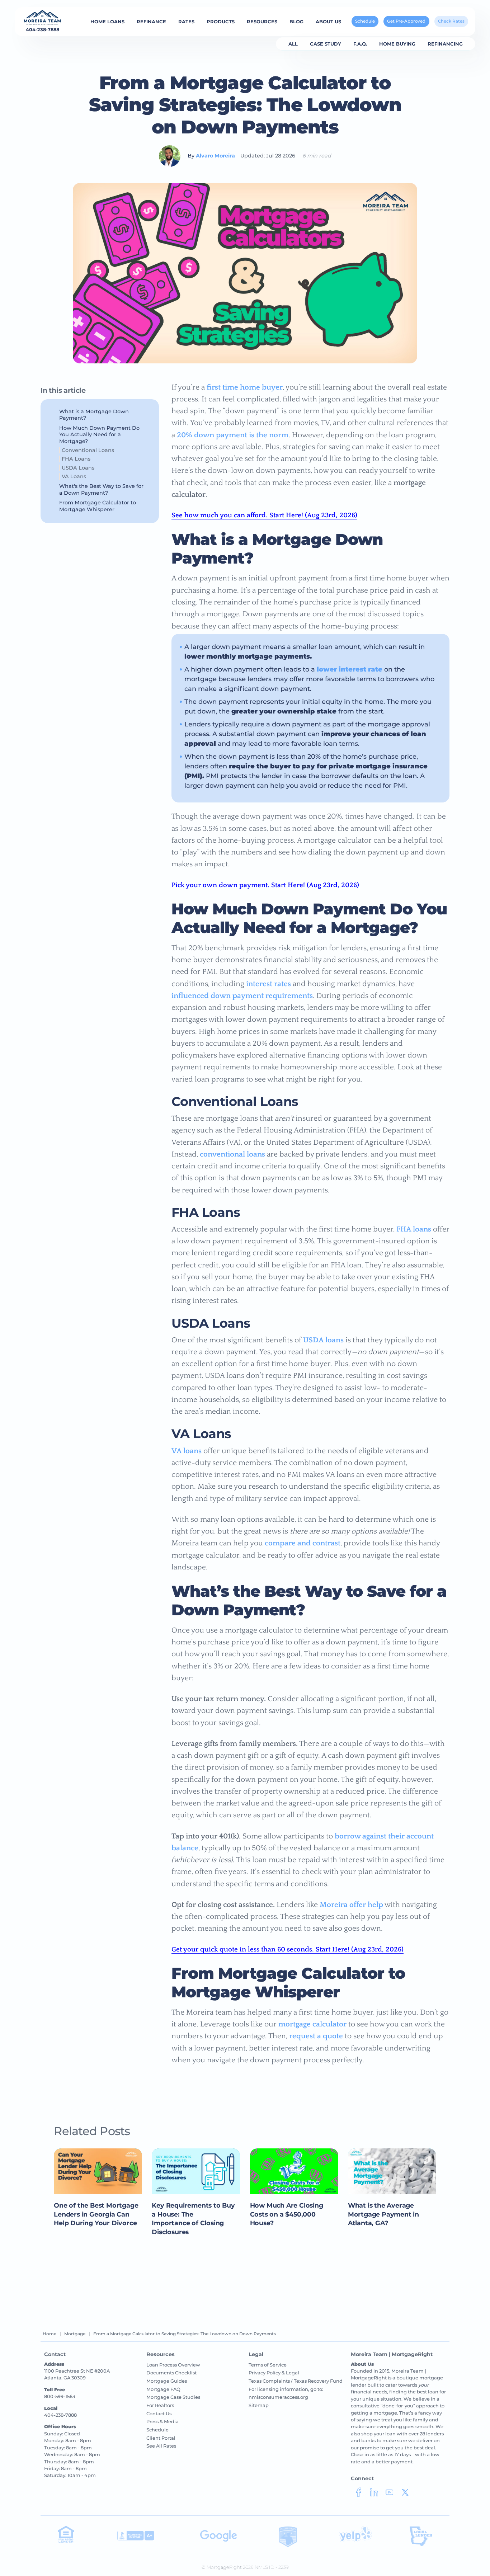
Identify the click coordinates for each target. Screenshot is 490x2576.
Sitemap (259, 2405)
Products (221, 22)
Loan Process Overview (173, 2365)
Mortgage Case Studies (173, 2397)
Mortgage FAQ (163, 2389)
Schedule (365, 21)
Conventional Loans (88, 450)
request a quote (316, 2036)
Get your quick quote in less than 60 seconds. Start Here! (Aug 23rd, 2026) (288, 1949)
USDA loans (323, 1340)
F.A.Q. (360, 44)
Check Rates (451, 21)
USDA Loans (78, 468)
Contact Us (159, 2413)
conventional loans (232, 1154)
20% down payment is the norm (233, 435)
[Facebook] (359, 2495)
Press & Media (162, 2421)
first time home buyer (245, 387)
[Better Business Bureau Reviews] (136, 2539)
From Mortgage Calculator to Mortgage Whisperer (98, 506)
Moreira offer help (351, 1905)
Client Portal (161, 2438)
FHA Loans (76, 459)
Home (50, 2334)
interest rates (268, 984)
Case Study (326, 44)
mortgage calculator (312, 2024)
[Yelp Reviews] (355, 2541)
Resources (262, 22)
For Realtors (160, 2405)
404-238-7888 (43, 30)
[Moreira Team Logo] (43, 18)
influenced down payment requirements (242, 996)
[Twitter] (405, 2495)
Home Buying (397, 44)
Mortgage (75, 2334)
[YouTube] (389, 2495)
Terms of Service (268, 2365)
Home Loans (107, 22)
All (293, 44)
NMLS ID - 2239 (272, 2567)
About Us (328, 22)
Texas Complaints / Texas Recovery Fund (296, 2381)
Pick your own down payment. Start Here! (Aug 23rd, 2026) (265, 885)
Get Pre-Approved (406, 21)
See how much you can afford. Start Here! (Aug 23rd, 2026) (264, 515)
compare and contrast (303, 1543)
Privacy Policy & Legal (274, 2373)
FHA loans (414, 1229)
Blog (296, 22)
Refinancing (445, 44)
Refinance (151, 22)
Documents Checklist (171, 2373)
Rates (186, 22)
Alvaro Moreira (215, 156)
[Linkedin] (374, 2495)
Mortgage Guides (167, 2381)
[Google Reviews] (219, 2540)
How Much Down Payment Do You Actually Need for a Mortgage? (99, 435)
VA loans (187, 1451)
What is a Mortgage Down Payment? (94, 415)
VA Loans (74, 476)
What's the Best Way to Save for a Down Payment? (101, 489)
